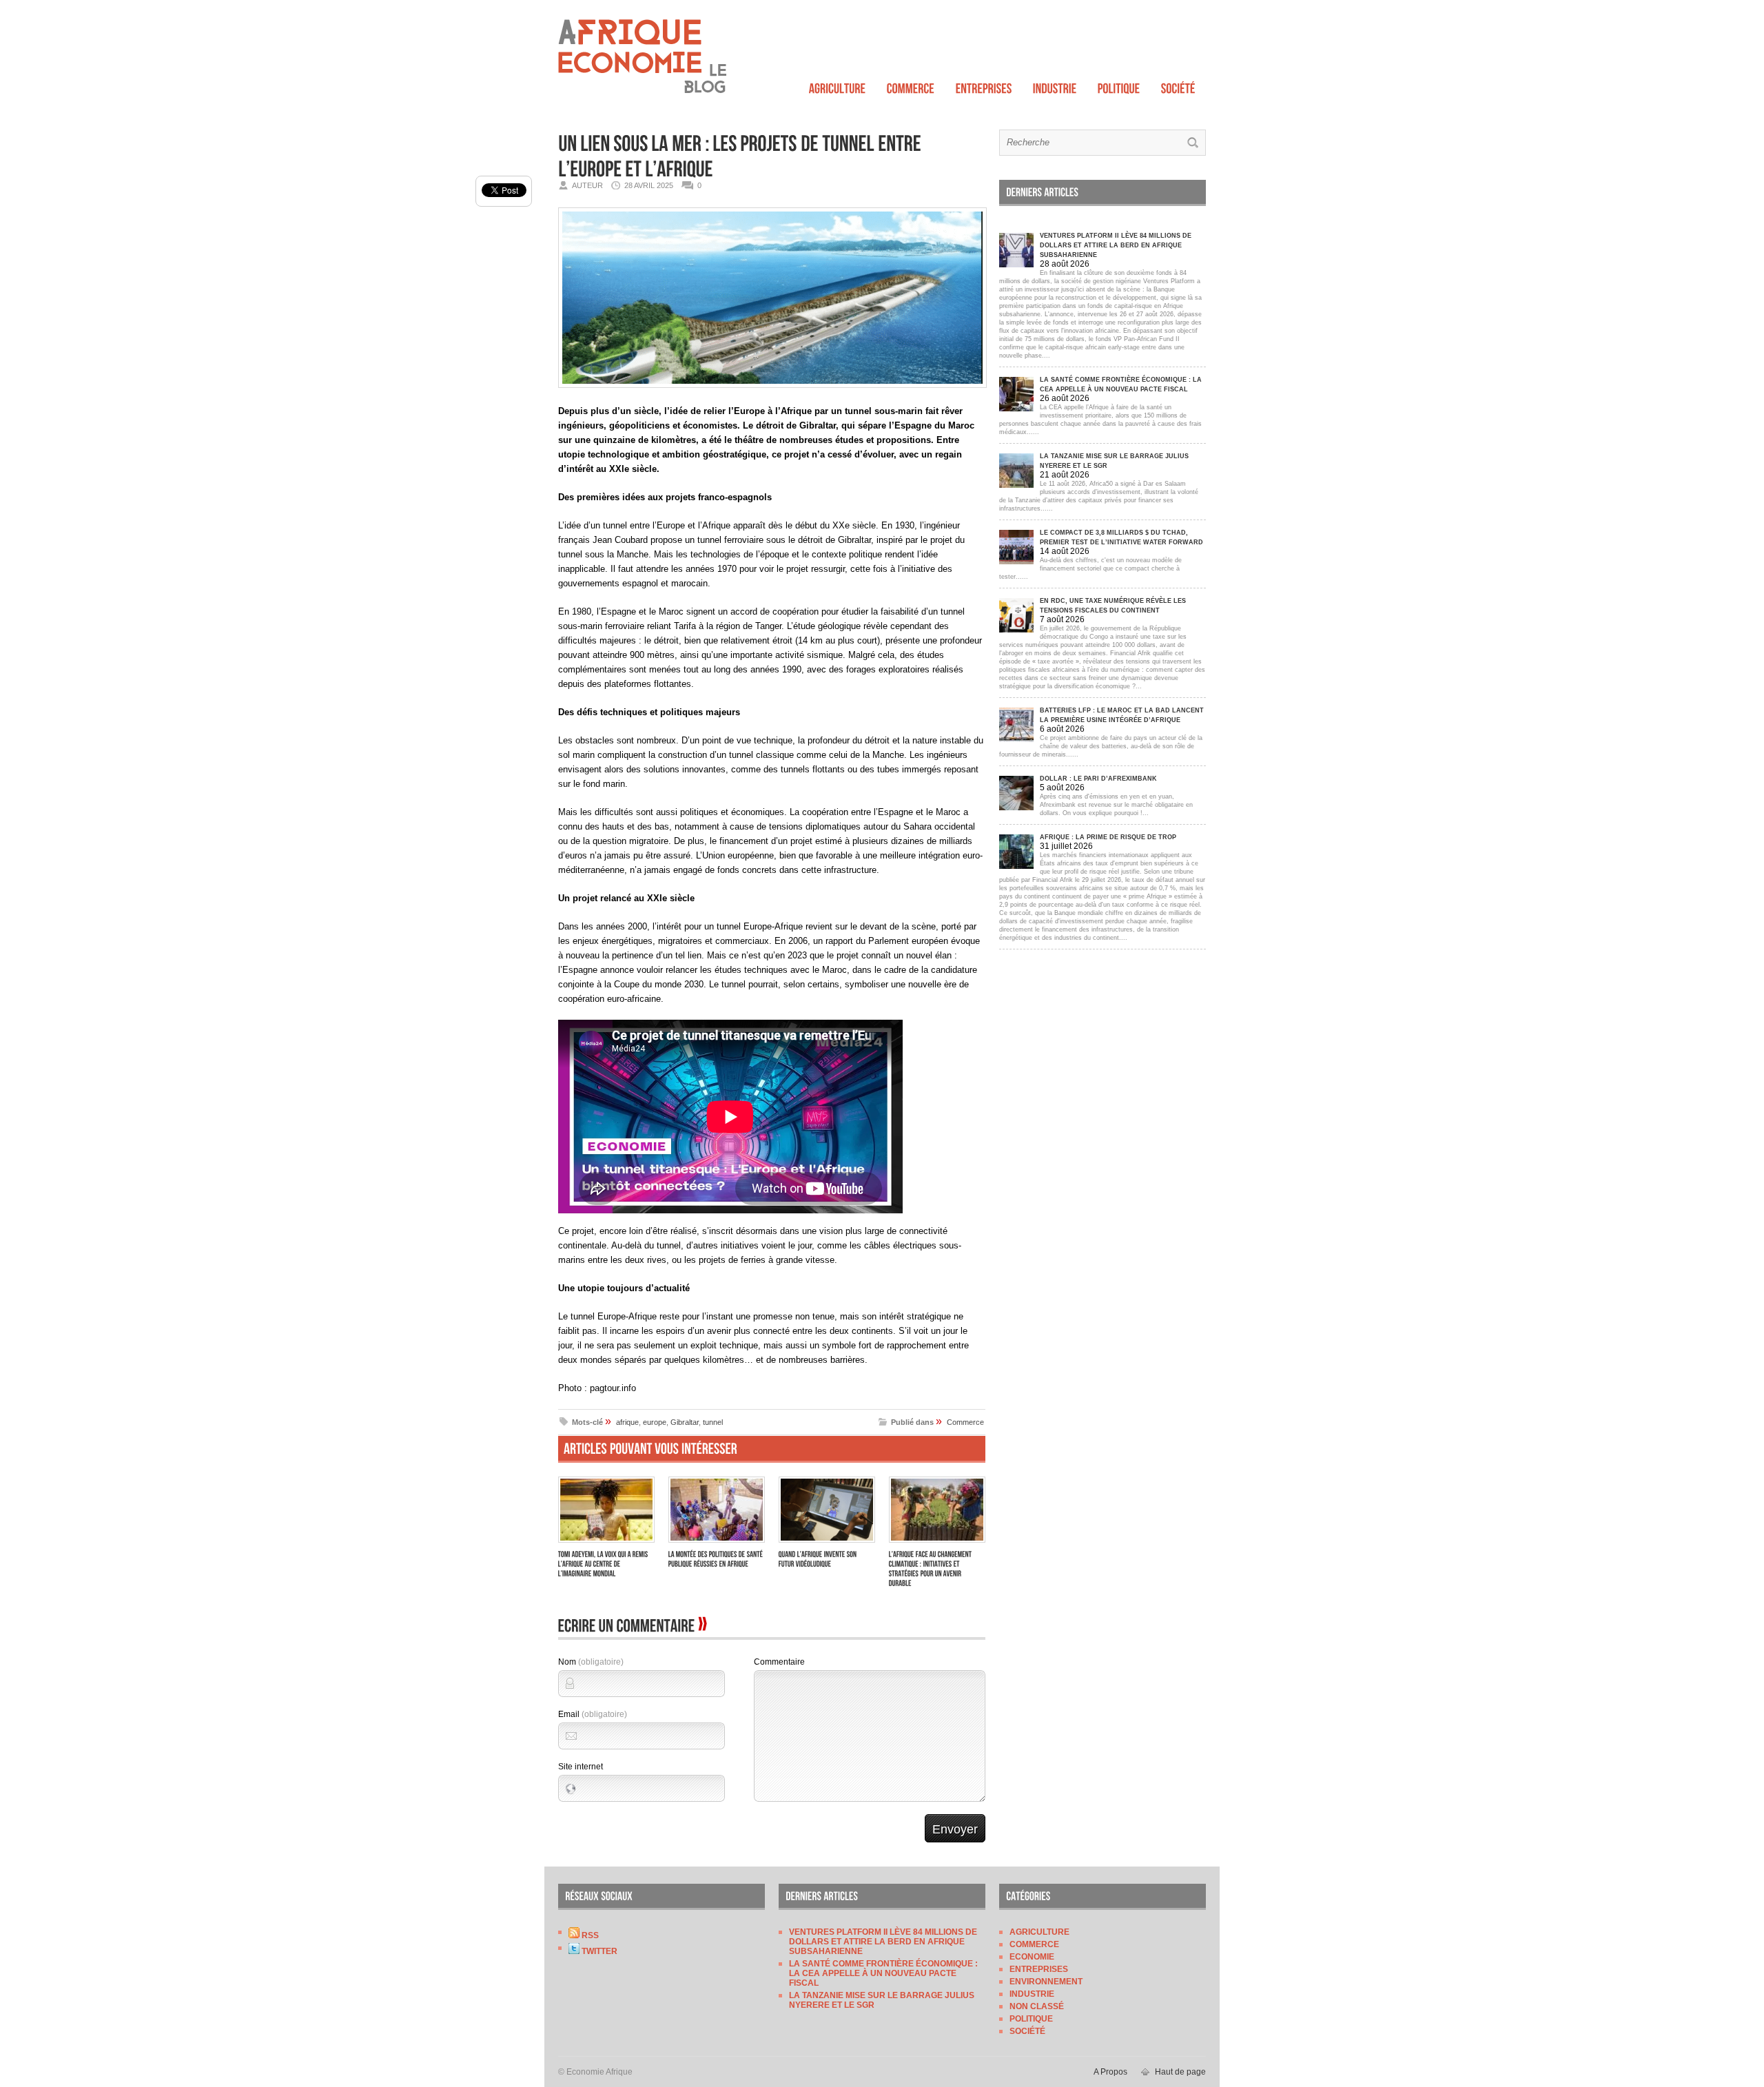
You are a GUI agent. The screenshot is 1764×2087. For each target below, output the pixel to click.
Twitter (598, 1951)
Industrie (1032, 1994)
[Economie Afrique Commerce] (911, 85)
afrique (627, 1422)
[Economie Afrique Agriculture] (838, 85)
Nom (591, 1662)
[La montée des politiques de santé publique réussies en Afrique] (717, 1544)
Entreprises (1039, 1969)
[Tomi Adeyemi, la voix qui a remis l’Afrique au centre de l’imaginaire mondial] (606, 1544)
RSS (589, 1935)
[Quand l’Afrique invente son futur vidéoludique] (827, 1544)
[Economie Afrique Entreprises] (984, 85)
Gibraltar (685, 1422)
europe (655, 1422)
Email (593, 1714)
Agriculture (1039, 1932)
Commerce (965, 1422)
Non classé (1037, 2006)
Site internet (581, 1767)
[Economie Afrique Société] (1178, 85)
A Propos (1110, 2072)
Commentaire (779, 1662)
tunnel (713, 1422)
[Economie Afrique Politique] (1119, 85)
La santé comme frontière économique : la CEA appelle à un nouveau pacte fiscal (883, 1973)
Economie (1032, 1957)
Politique (1031, 2019)
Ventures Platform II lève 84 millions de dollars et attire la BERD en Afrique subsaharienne (883, 1942)
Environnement (1046, 1982)
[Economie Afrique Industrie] (1055, 85)
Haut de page (1180, 2072)
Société (1027, 2031)
